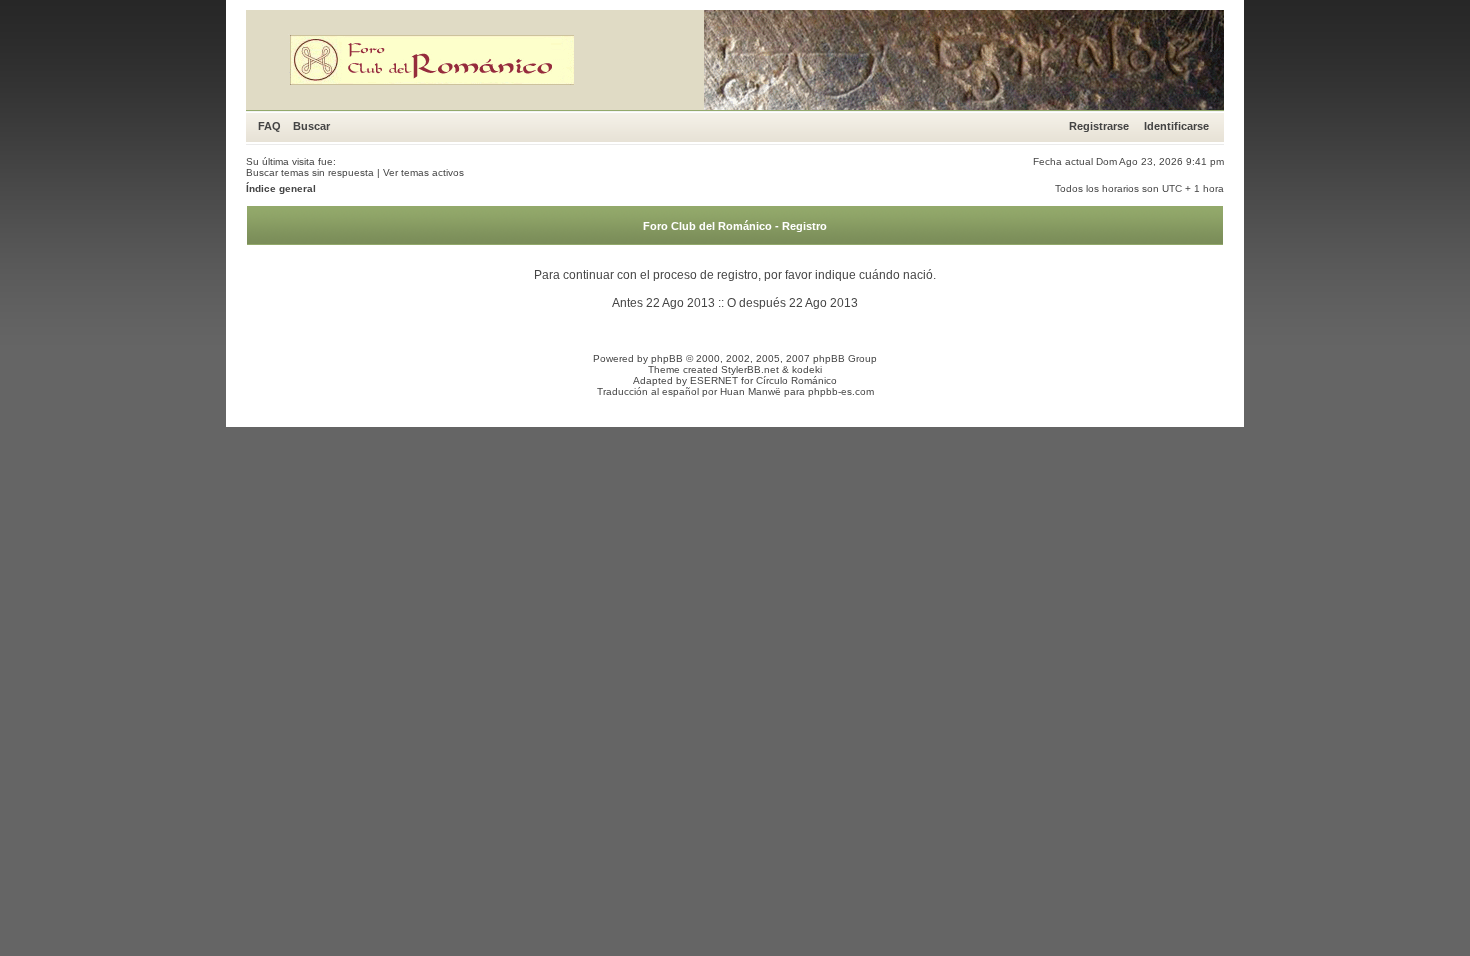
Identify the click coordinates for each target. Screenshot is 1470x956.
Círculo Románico (796, 380)
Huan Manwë (750, 391)
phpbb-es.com (841, 391)
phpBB (667, 358)
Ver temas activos (423, 172)
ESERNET (714, 380)
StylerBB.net (750, 369)
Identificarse (1176, 126)
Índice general (281, 188)
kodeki (807, 369)
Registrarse (1099, 126)
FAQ (269, 126)
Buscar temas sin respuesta (310, 172)
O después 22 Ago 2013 (792, 303)
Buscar (311, 126)
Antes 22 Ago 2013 (663, 303)
